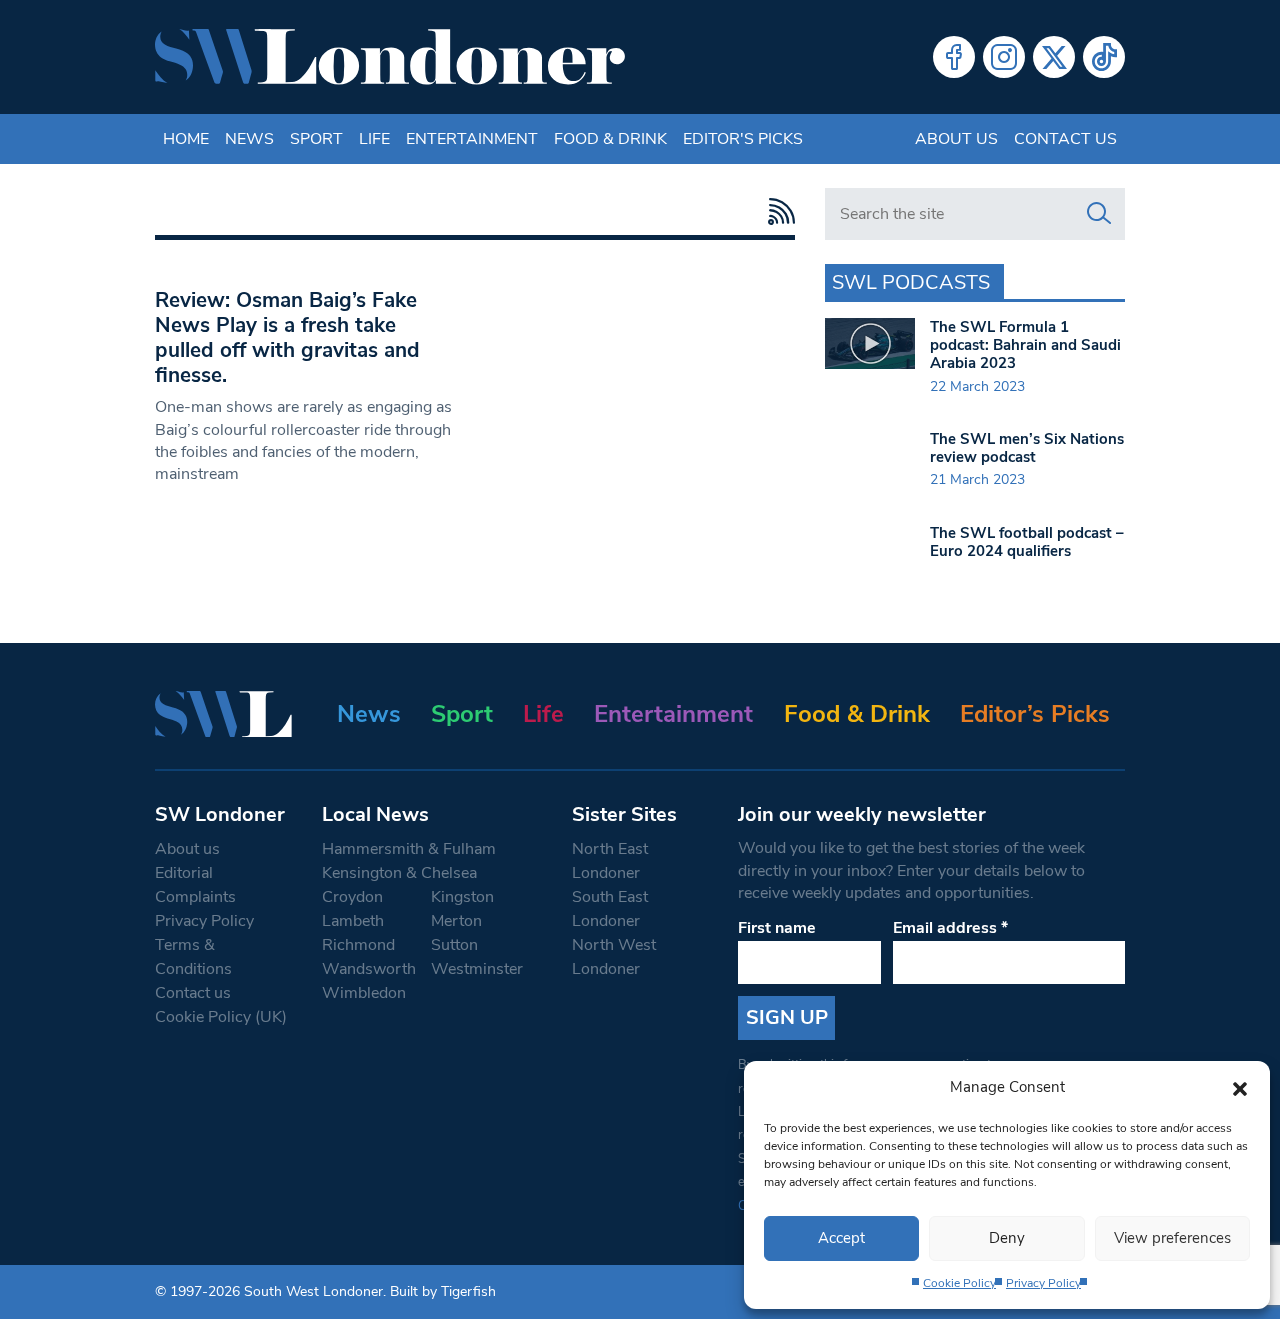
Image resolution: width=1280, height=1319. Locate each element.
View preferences (1172, 1238)
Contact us (1065, 139)
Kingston (462, 897)
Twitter (1054, 57)
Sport (316, 139)
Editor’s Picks (1035, 714)
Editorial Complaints (195, 885)
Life (374, 139)
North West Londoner (614, 957)
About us (956, 139)
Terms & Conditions (193, 957)
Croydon (352, 897)
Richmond (358, 945)
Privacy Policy (1043, 1283)
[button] (1240, 1087)
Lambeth (353, 921)
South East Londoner (610, 909)
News (249, 139)
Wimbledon (364, 993)
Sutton (454, 945)
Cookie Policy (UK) (221, 1017)
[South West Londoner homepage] (390, 57)
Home (186, 139)
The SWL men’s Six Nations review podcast (1027, 448)
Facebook (954, 57)
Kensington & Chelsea (399, 873)
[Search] (1099, 214)
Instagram (1004, 57)
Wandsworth (369, 969)
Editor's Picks (743, 139)
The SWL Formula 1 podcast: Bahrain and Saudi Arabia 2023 (1025, 345)
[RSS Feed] (776, 211)
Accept (841, 1238)
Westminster (477, 969)
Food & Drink (610, 139)
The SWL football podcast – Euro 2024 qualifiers (1027, 542)
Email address (950, 928)
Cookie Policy (959, 1283)
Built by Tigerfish (443, 1291)
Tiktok (1104, 57)
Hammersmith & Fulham (409, 849)
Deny (1007, 1238)
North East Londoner (610, 861)
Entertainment (472, 139)
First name (777, 928)
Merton (456, 921)
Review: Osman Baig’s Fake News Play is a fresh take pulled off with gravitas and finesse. (287, 337)
